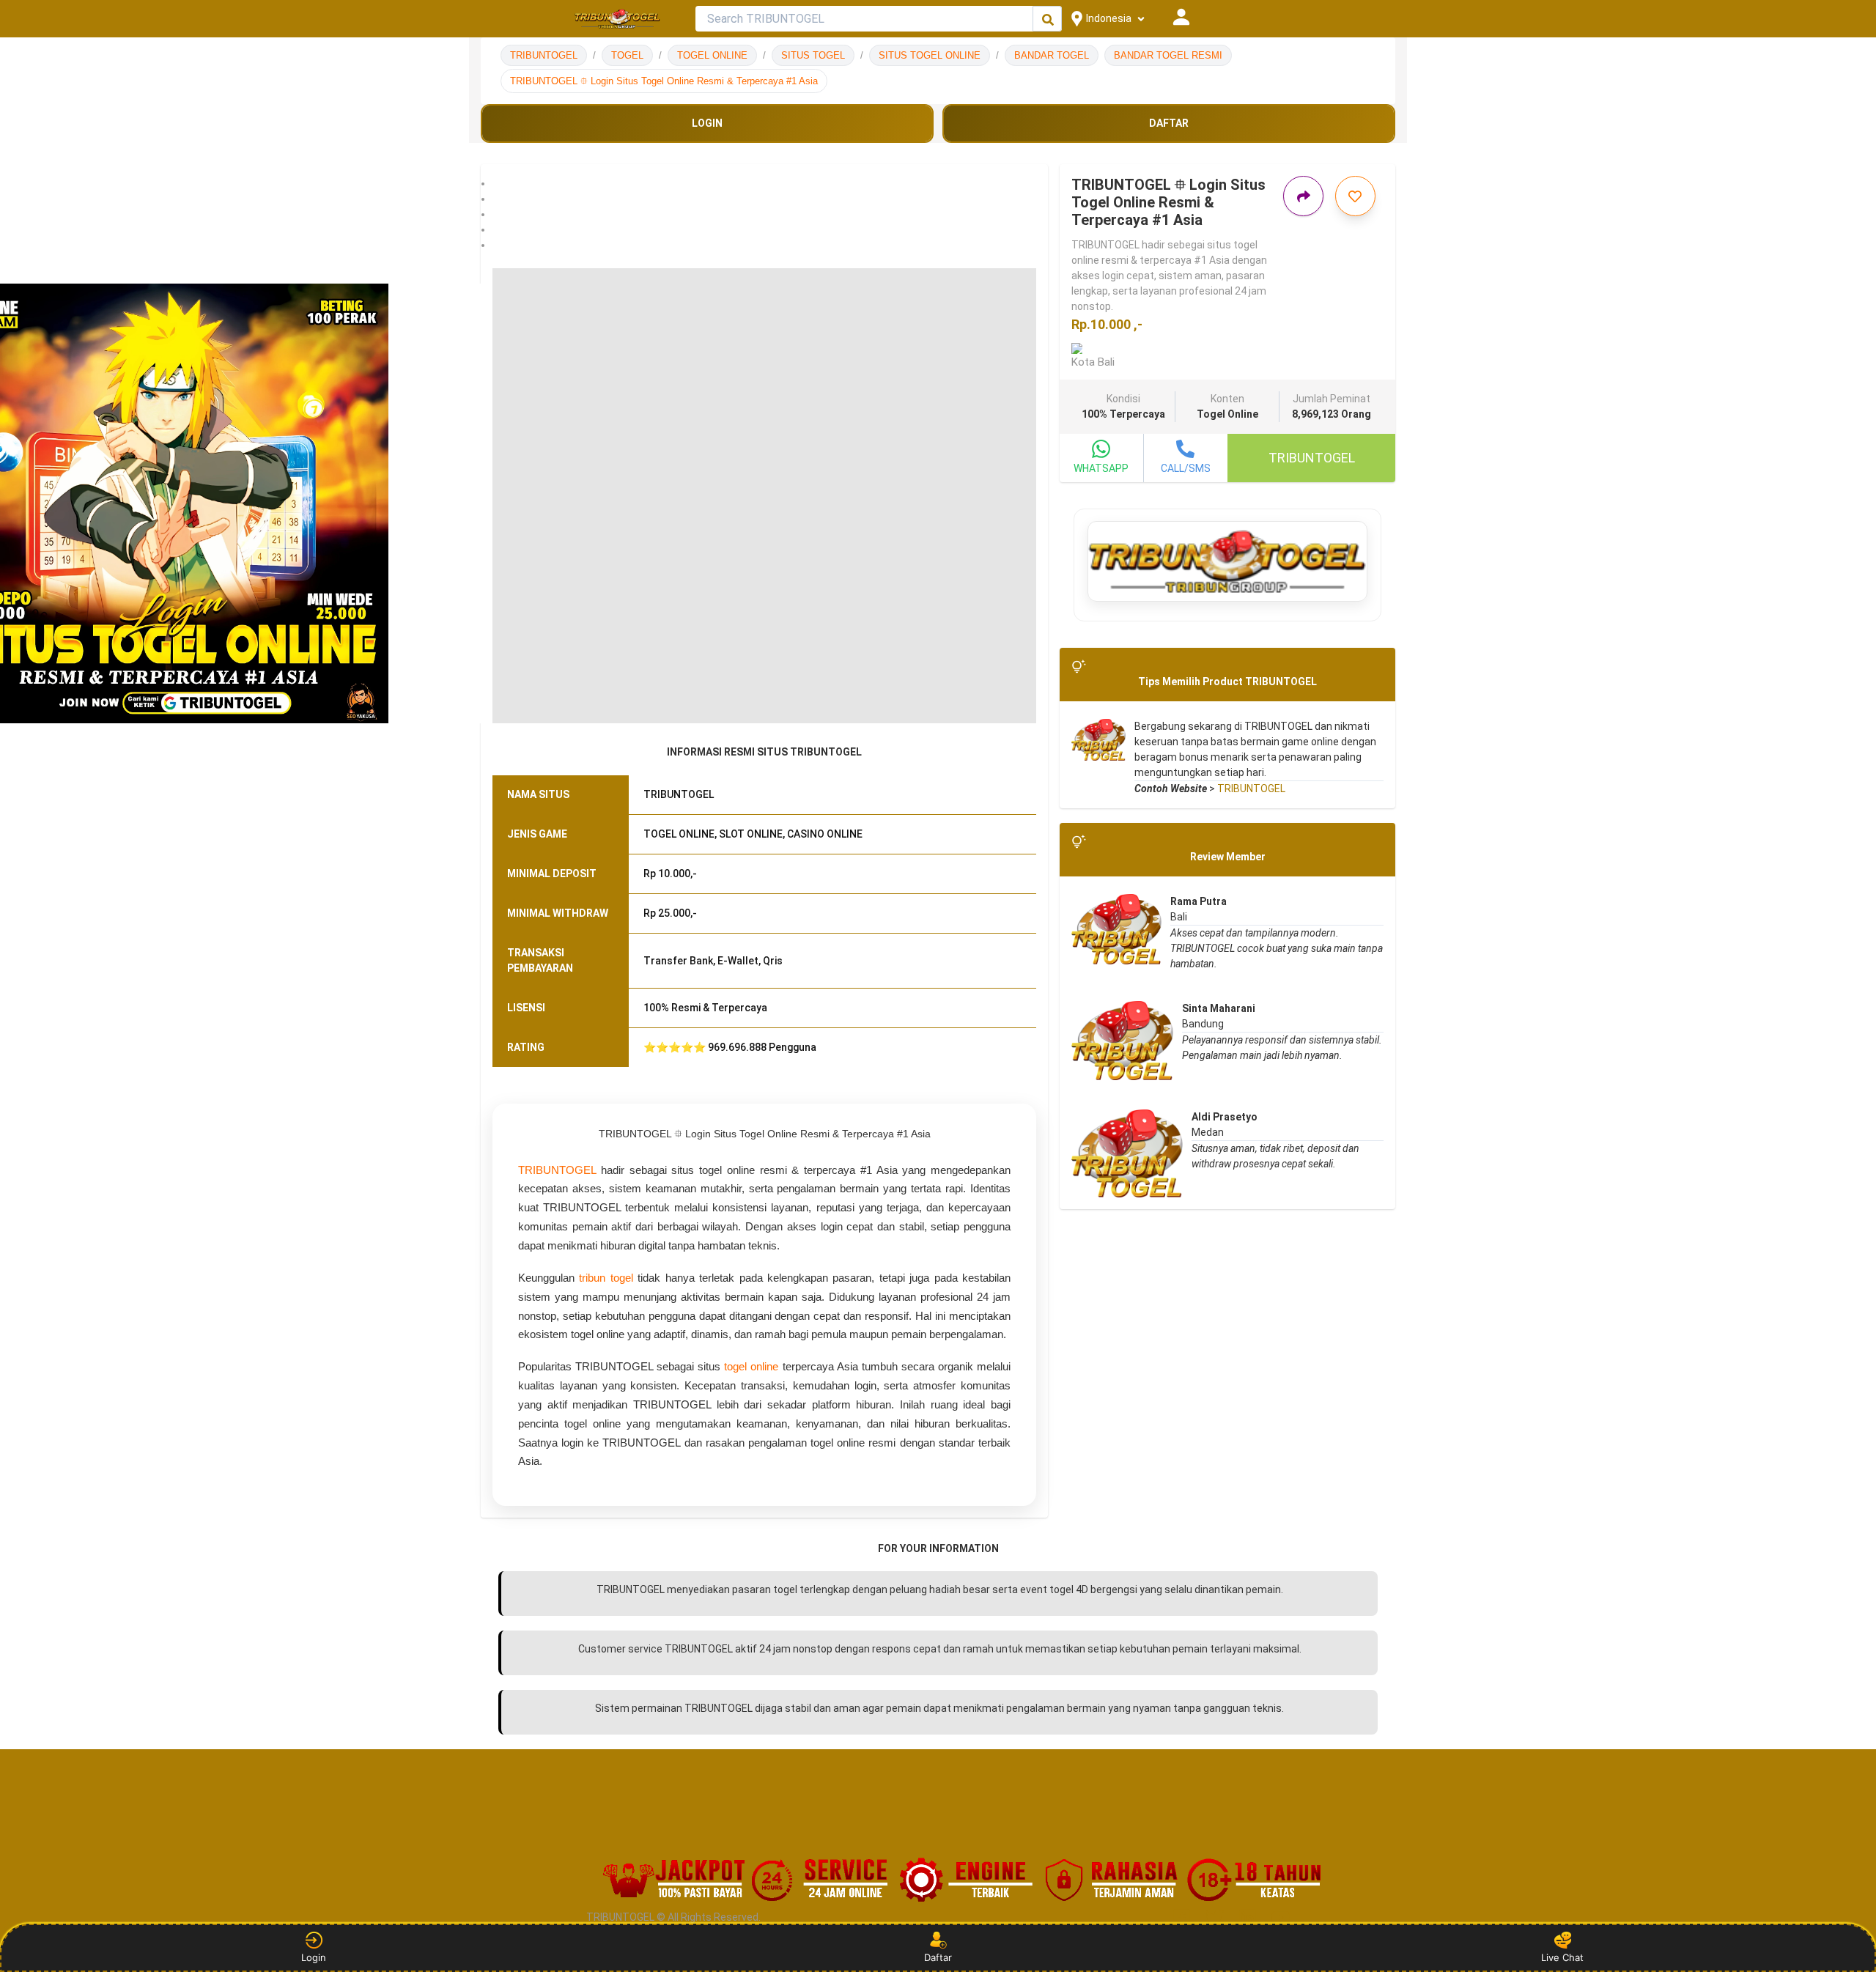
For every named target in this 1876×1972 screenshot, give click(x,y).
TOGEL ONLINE (712, 55)
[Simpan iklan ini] (1355, 196)
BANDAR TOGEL (1052, 55)
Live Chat (1562, 1957)
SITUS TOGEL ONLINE (930, 55)
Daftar (938, 1957)
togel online (751, 1366)
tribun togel (606, 1278)
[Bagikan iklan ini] (1303, 196)
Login (314, 1957)
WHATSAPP (1101, 468)
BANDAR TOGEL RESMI (1168, 55)
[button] (764, 184)
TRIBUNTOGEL (544, 55)
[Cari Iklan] (1048, 19)
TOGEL (627, 55)
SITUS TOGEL (813, 55)
